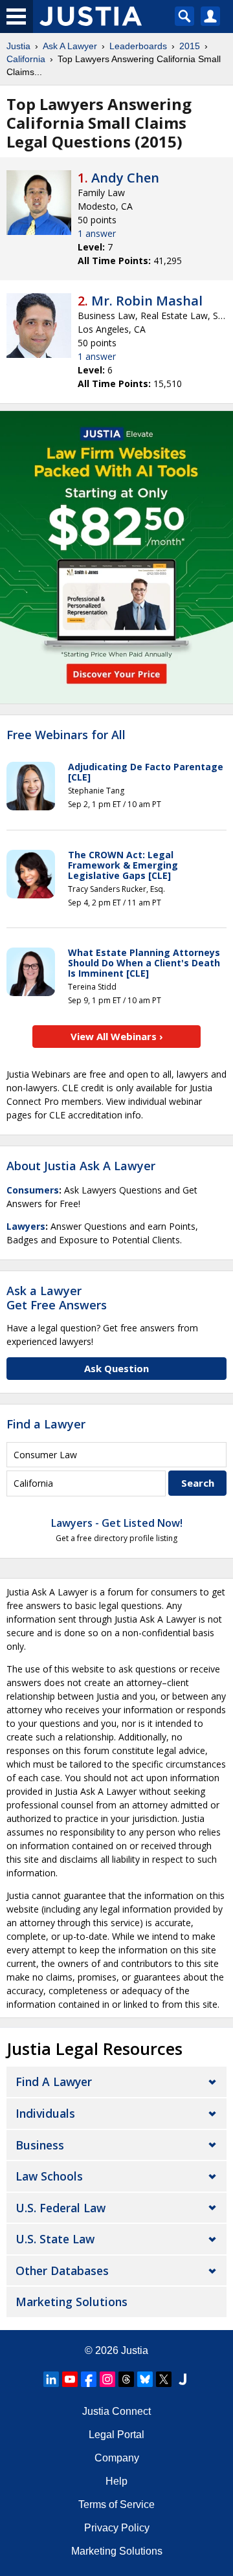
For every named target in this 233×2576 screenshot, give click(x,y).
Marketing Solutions (72, 2302)
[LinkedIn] (51, 2379)
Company (117, 2458)
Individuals (45, 2113)
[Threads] (126, 2379)
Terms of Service (116, 2504)
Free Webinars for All (66, 735)
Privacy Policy (117, 2528)
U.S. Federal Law (61, 2208)
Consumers (33, 1190)
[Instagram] (107, 2379)
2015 (190, 46)
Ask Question (116, 1368)
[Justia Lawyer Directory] (183, 2379)
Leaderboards (138, 46)
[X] (164, 2379)
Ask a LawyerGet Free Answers (57, 1298)
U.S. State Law (55, 2239)
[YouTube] (70, 2379)
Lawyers (26, 1226)
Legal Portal (116, 2435)
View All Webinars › (117, 1036)
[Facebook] (89, 2379)
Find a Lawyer (46, 1424)
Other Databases (62, 2271)
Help (116, 2481)
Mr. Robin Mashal (147, 301)
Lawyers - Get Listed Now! (117, 1523)
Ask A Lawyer (70, 46)
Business (40, 2145)
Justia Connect (116, 2411)
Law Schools (49, 2176)
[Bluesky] (145, 2379)
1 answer (97, 233)
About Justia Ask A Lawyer (81, 1166)
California (26, 59)
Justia (18, 46)
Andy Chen (125, 178)
